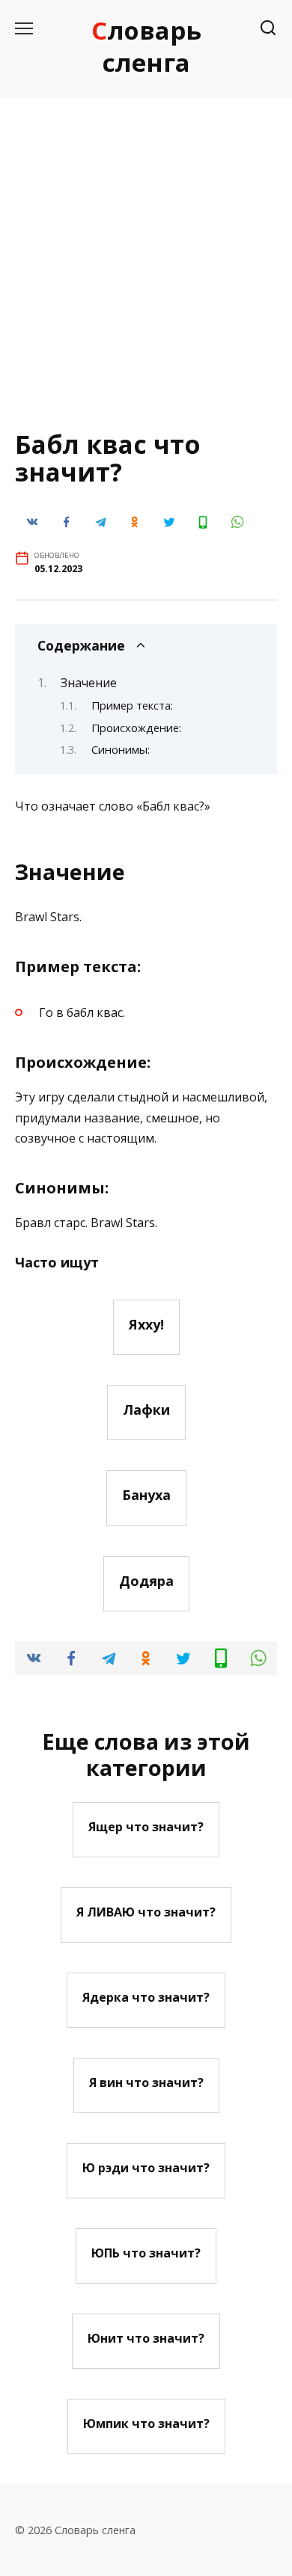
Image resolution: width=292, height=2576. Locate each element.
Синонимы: (121, 749)
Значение (89, 683)
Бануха (146, 1495)
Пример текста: (132, 705)
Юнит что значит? (146, 2338)
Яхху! (146, 1324)
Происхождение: (136, 728)
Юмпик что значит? (146, 2423)
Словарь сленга (146, 46)
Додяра (146, 1581)
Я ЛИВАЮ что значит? (146, 1912)
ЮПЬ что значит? (146, 2253)
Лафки (146, 1410)
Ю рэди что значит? (146, 2168)
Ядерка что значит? (146, 1997)
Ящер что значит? (146, 1827)
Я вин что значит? (146, 2082)
